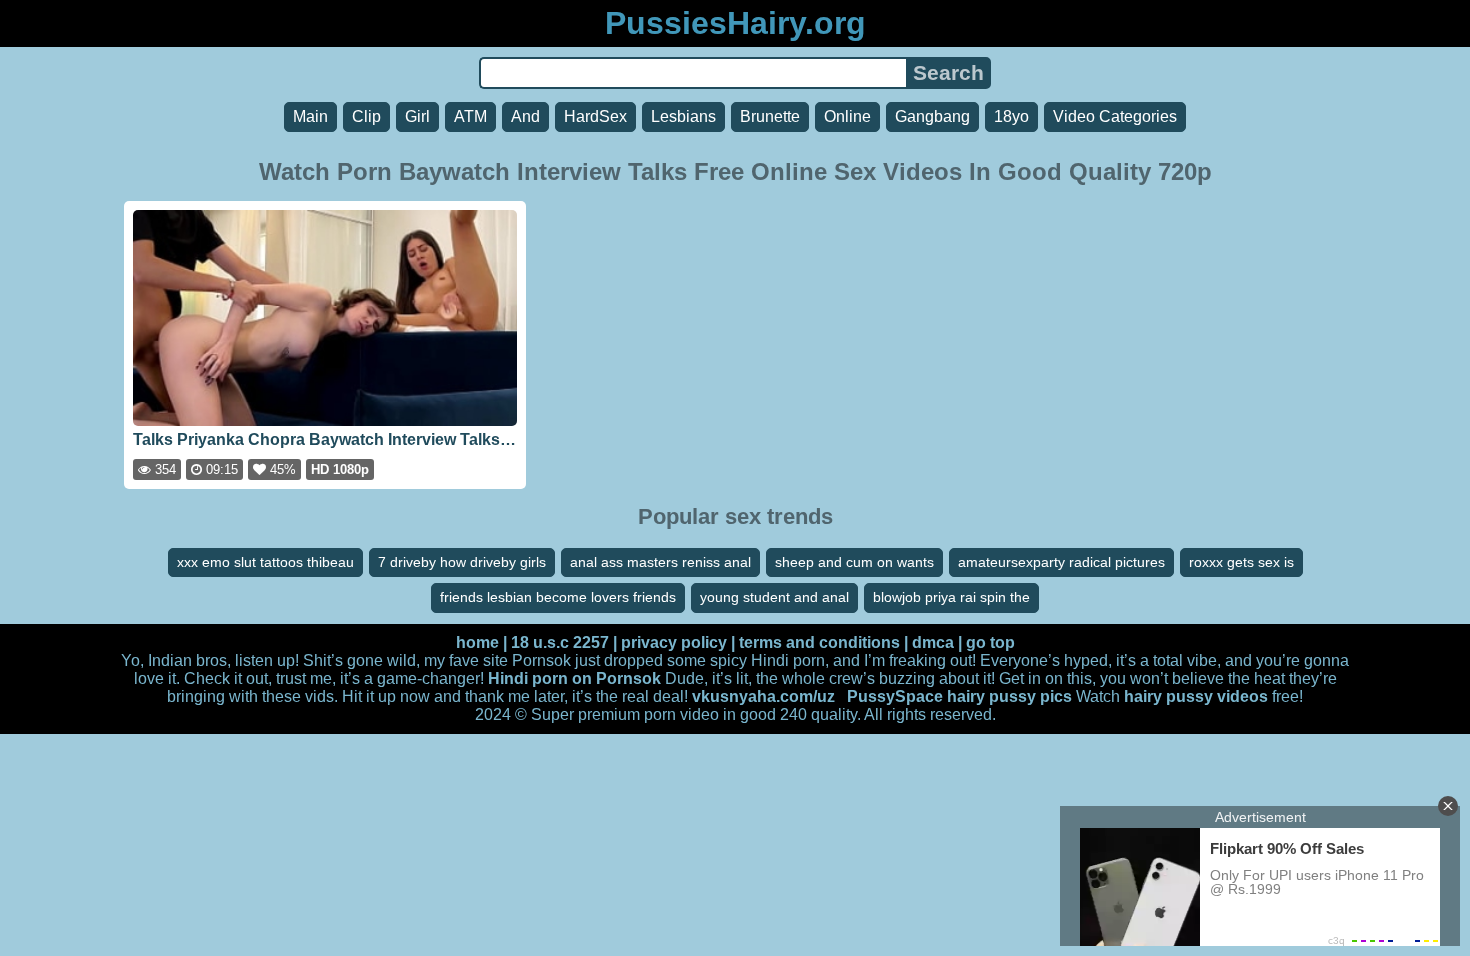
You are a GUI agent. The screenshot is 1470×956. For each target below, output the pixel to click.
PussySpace (895, 696)
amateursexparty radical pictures (1061, 562)
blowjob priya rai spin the (951, 597)
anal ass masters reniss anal (660, 562)
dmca (933, 642)
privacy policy (674, 642)
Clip (366, 116)
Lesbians (683, 116)
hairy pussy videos (1196, 696)
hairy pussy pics (1009, 696)
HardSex (595, 116)
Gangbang (932, 116)
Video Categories (1115, 116)
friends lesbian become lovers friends (558, 597)
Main (310, 116)
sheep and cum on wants (854, 562)
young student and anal (774, 597)
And (525, 116)
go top (990, 642)
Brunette (770, 116)
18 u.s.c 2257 (560, 642)
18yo (1011, 116)
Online (847, 116)
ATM (470, 116)
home (477, 642)
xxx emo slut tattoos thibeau (265, 562)
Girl (417, 116)
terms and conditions (819, 642)
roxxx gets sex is (1241, 562)
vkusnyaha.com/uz (763, 696)
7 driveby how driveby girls (462, 562)
